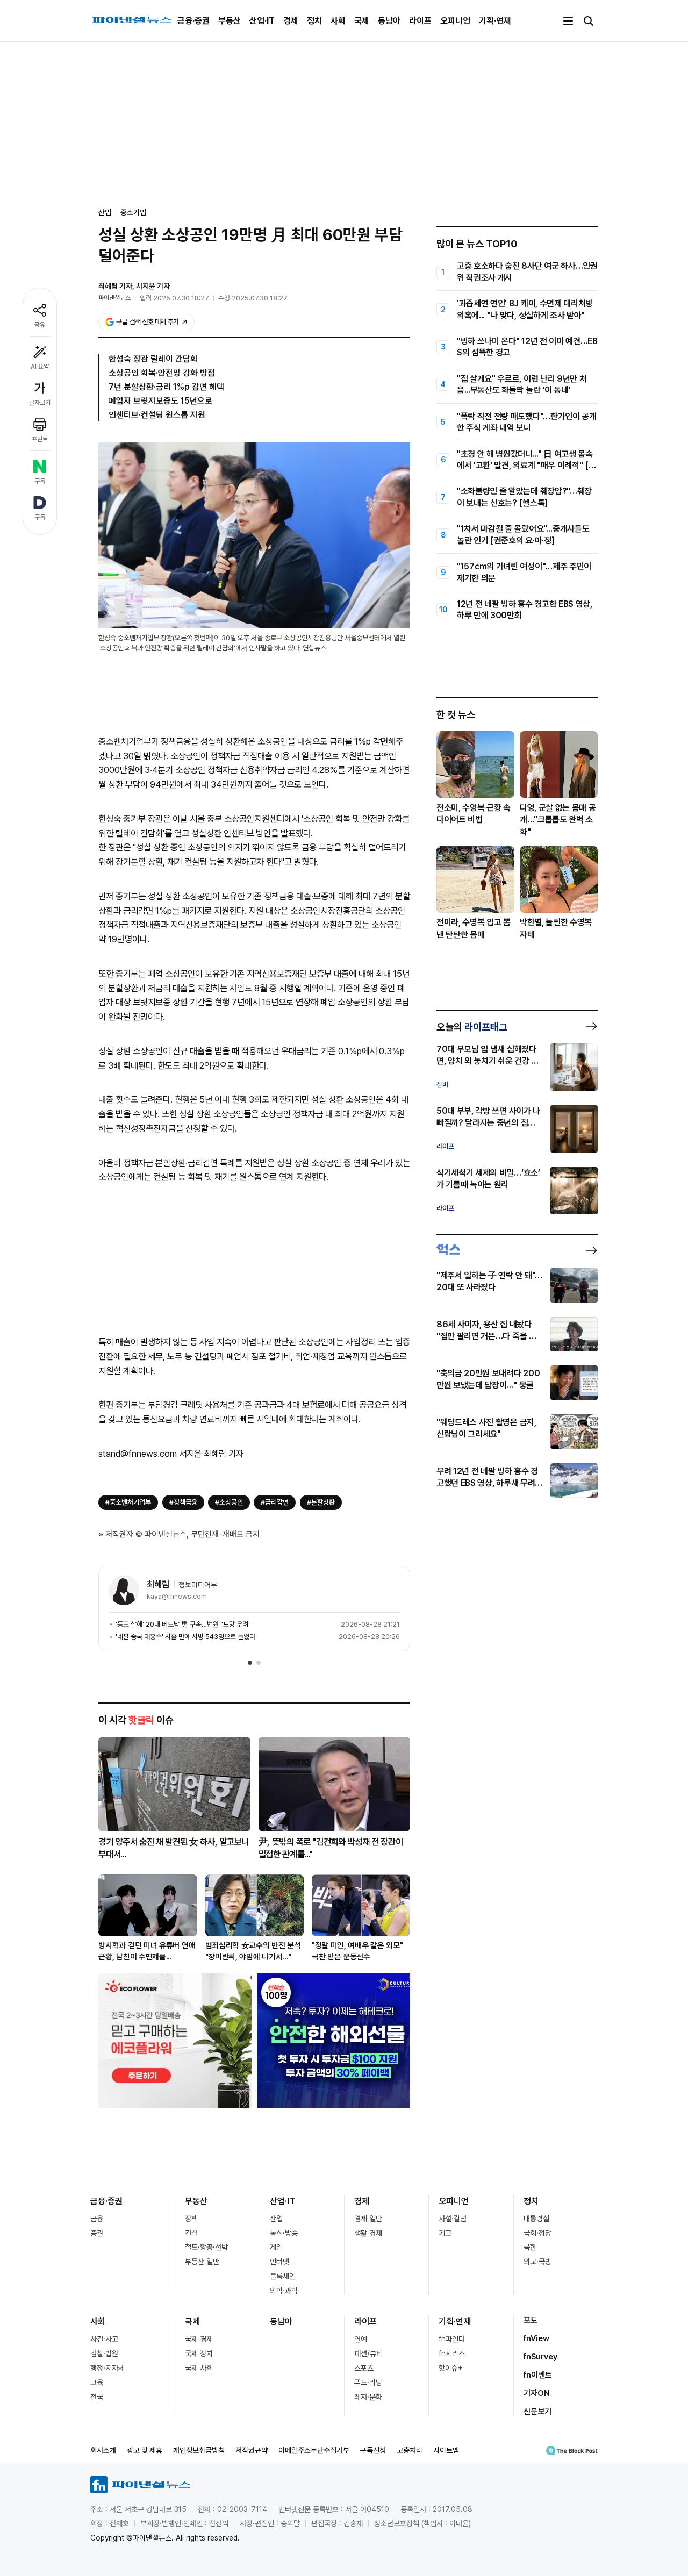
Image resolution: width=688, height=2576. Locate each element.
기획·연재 (495, 21)
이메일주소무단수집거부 (314, 2450)
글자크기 (40, 403)
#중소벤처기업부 (128, 1502)
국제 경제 (199, 2339)
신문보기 (537, 2412)
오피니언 (455, 21)
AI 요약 (40, 367)
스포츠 (364, 2368)
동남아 (389, 21)
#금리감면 (275, 1502)
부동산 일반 (202, 2262)
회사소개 (103, 2450)
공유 (40, 325)
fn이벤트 (538, 2375)
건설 (191, 2233)
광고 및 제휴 (145, 2450)
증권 (97, 2233)
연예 (361, 2339)
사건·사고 (104, 2339)
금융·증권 (193, 21)
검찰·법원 (104, 2353)
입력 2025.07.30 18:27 (174, 298)
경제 (291, 21)
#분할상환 (321, 1502)
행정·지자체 (107, 2368)
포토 (531, 2320)
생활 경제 (368, 2233)
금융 (97, 2219)
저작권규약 (252, 2450)
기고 (445, 2233)
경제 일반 (368, 2219)
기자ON (537, 2393)
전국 (97, 2397)
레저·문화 (368, 2397)
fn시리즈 (452, 2353)
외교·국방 (537, 2262)
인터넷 (279, 2262)
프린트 (40, 439)
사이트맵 (446, 2450)
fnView (536, 2338)
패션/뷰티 (368, 2353)
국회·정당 (537, 2233)
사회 (338, 21)
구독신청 (373, 2450)
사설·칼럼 (453, 2219)
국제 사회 (199, 2368)
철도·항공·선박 (206, 2247)
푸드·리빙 (368, 2382)
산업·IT (262, 21)
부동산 (230, 21)
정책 (191, 2219)
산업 (276, 2219)
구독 (40, 481)
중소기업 (133, 212)
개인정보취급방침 (199, 2450)
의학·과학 (284, 2291)
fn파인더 (452, 2339)
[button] (250, 1663)
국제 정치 (199, 2353)
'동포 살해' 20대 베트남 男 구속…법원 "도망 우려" (183, 1624)
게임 (276, 2247)
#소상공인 (229, 1502)
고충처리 (410, 2450)
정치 (314, 21)
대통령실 (536, 2219)
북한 (530, 2247)
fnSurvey (540, 2357)
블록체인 (283, 2276)
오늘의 (472, 1027)
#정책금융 (183, 1502)
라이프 (420, 21)
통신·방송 (284, 2233)
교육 (97, 2382)
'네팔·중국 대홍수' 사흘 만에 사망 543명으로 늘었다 (185, 1637)
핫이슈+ (451, 2368)
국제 (362, 21)
